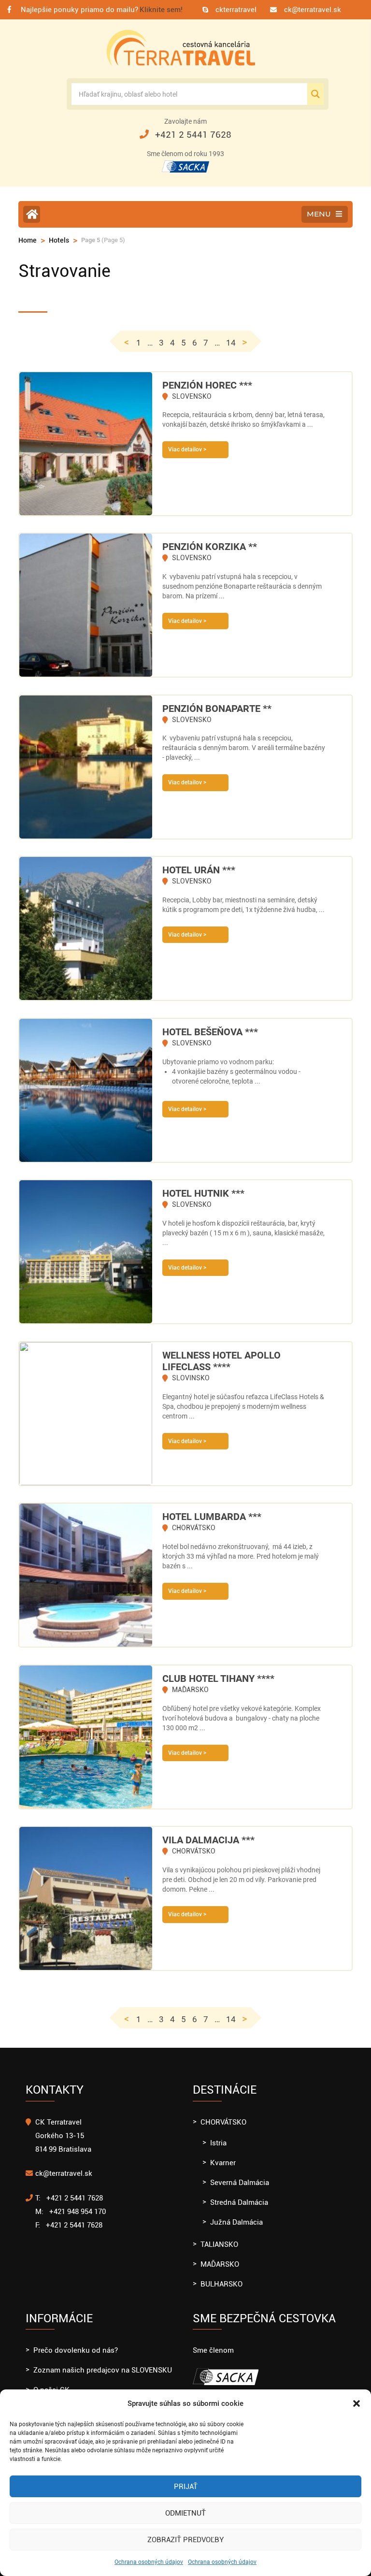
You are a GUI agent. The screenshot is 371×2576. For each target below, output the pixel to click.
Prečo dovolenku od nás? (76, 2350)
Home (28, 240)
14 (231, 343)
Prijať (186, 2487)
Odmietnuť (185, 2513)
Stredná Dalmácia (239, 2202)
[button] (357, 2403)
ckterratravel (236, 10)
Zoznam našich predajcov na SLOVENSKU (103, 2370)
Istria (218, 2143)
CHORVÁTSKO (223, 2122)
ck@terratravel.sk (313, 10)
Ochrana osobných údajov (149, 2562)
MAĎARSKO (220, 2264)
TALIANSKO (219, 2244)
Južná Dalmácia (236, 2222)
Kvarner (223, 2163)
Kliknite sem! (161, 10)
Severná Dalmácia (240, 2183)
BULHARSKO (221, 2284)
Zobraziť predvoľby (185, 2540)
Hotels (59, 240)
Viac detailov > (187, 449)
